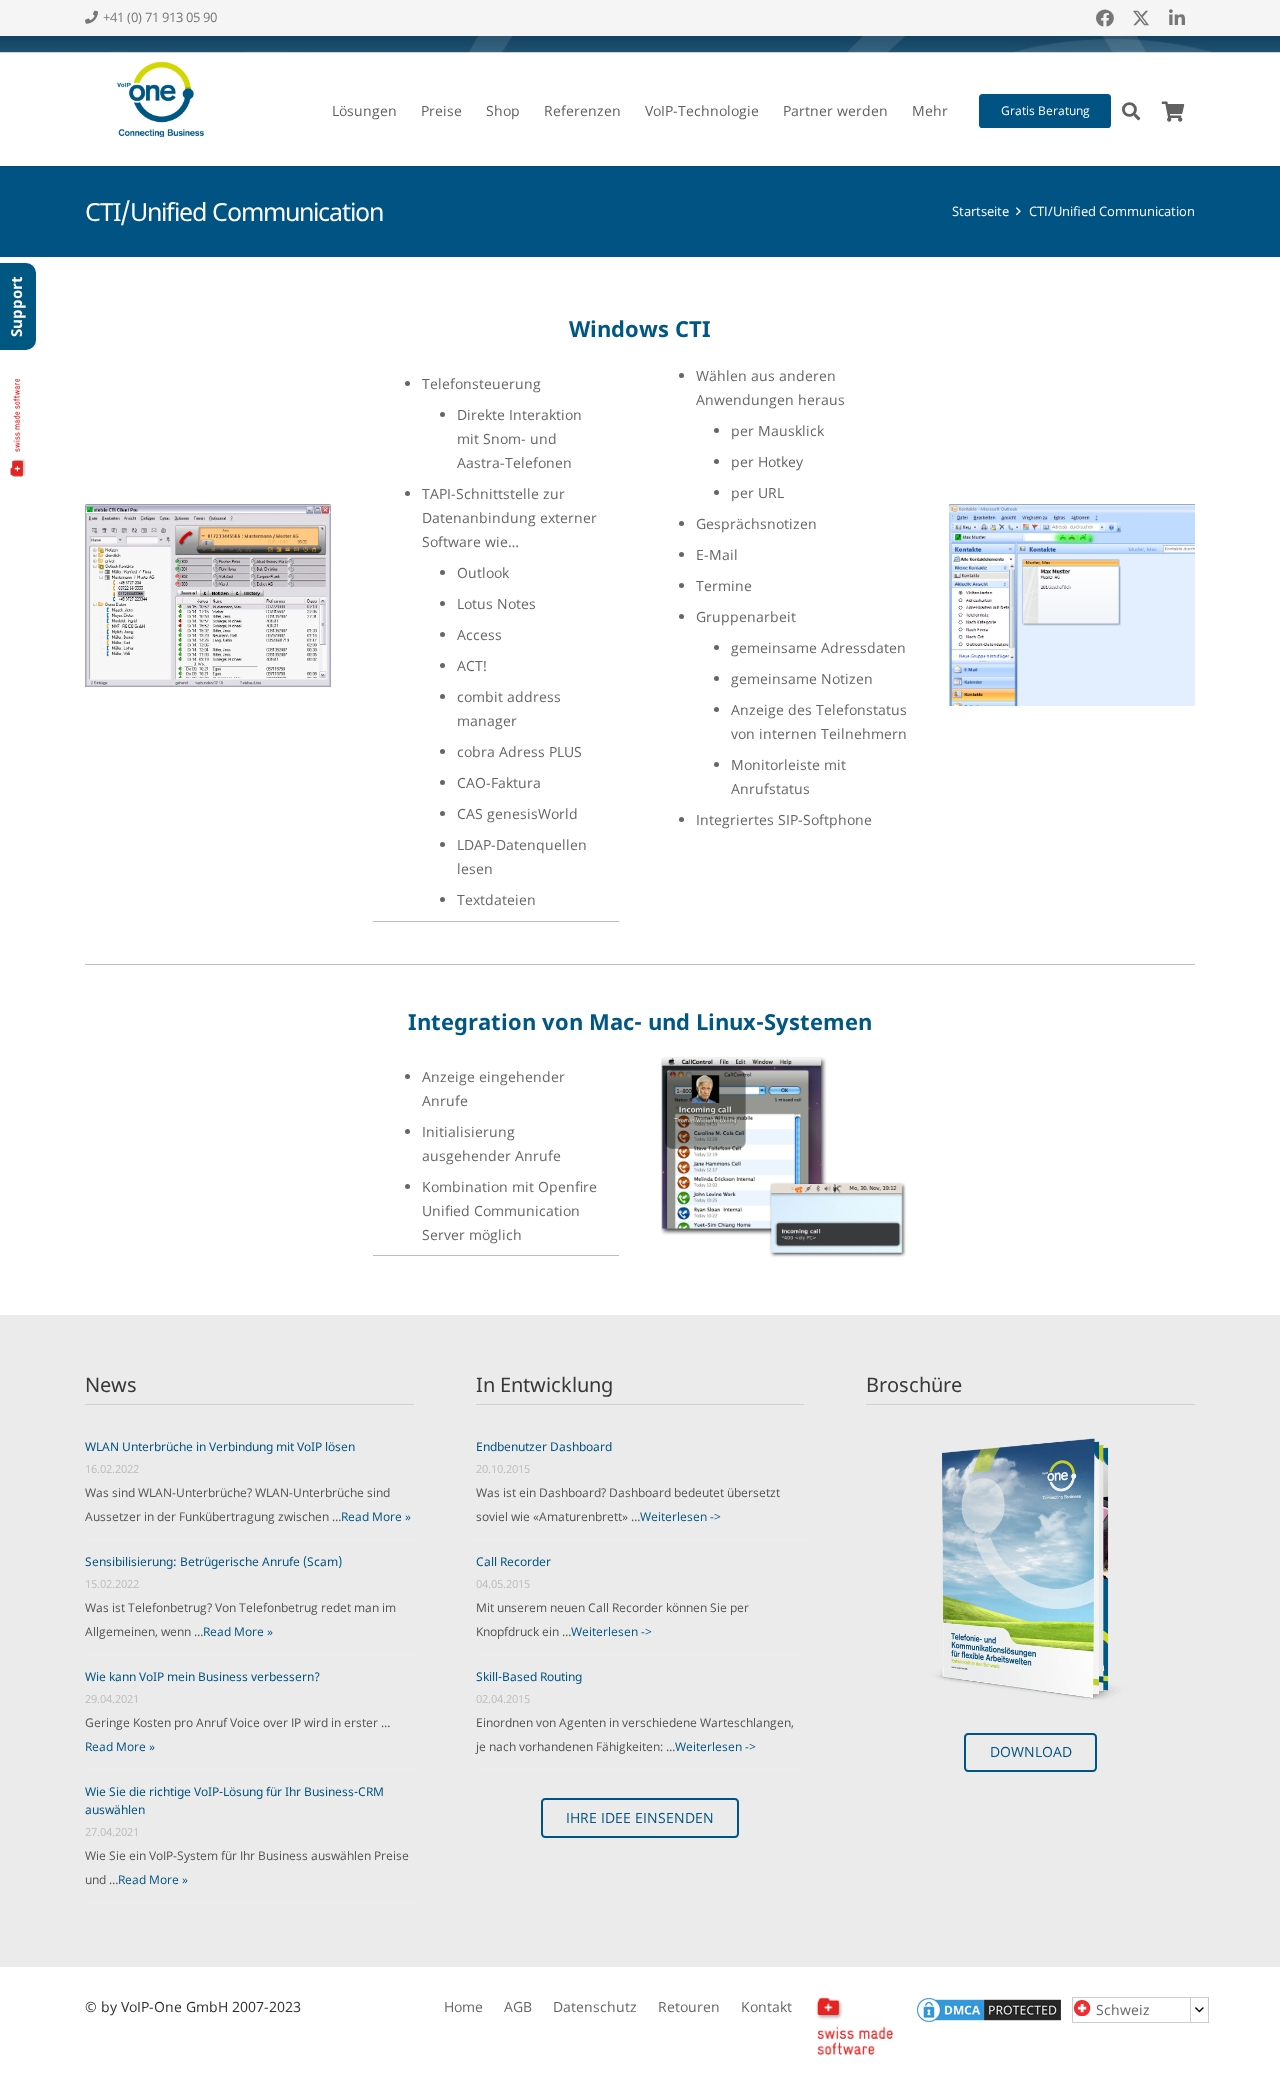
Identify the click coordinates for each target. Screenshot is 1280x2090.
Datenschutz (595, 2006)
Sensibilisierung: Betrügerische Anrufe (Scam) (213, 1561)
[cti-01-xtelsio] (208, 595)
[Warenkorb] (1173, 112)
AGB (518, 2006)
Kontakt (766, 2006)
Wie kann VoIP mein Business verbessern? (202, 1676)
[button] (405, 111)
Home (463, 2006)
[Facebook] (1105, 18)
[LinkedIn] (1177, 18)
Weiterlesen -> (680, 1516)
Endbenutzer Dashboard (544, 1446)
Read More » (376, 1516)
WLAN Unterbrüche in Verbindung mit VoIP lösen (220, 1446)
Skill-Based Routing (529, 1676)
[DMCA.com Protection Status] (989, 2019)
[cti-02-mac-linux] (784, 1158)
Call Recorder (513, 1561)
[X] (1141, 18)
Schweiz (1123, 2009)
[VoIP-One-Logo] (157, 101)
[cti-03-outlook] (1072, 605)
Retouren (689, 2006)
